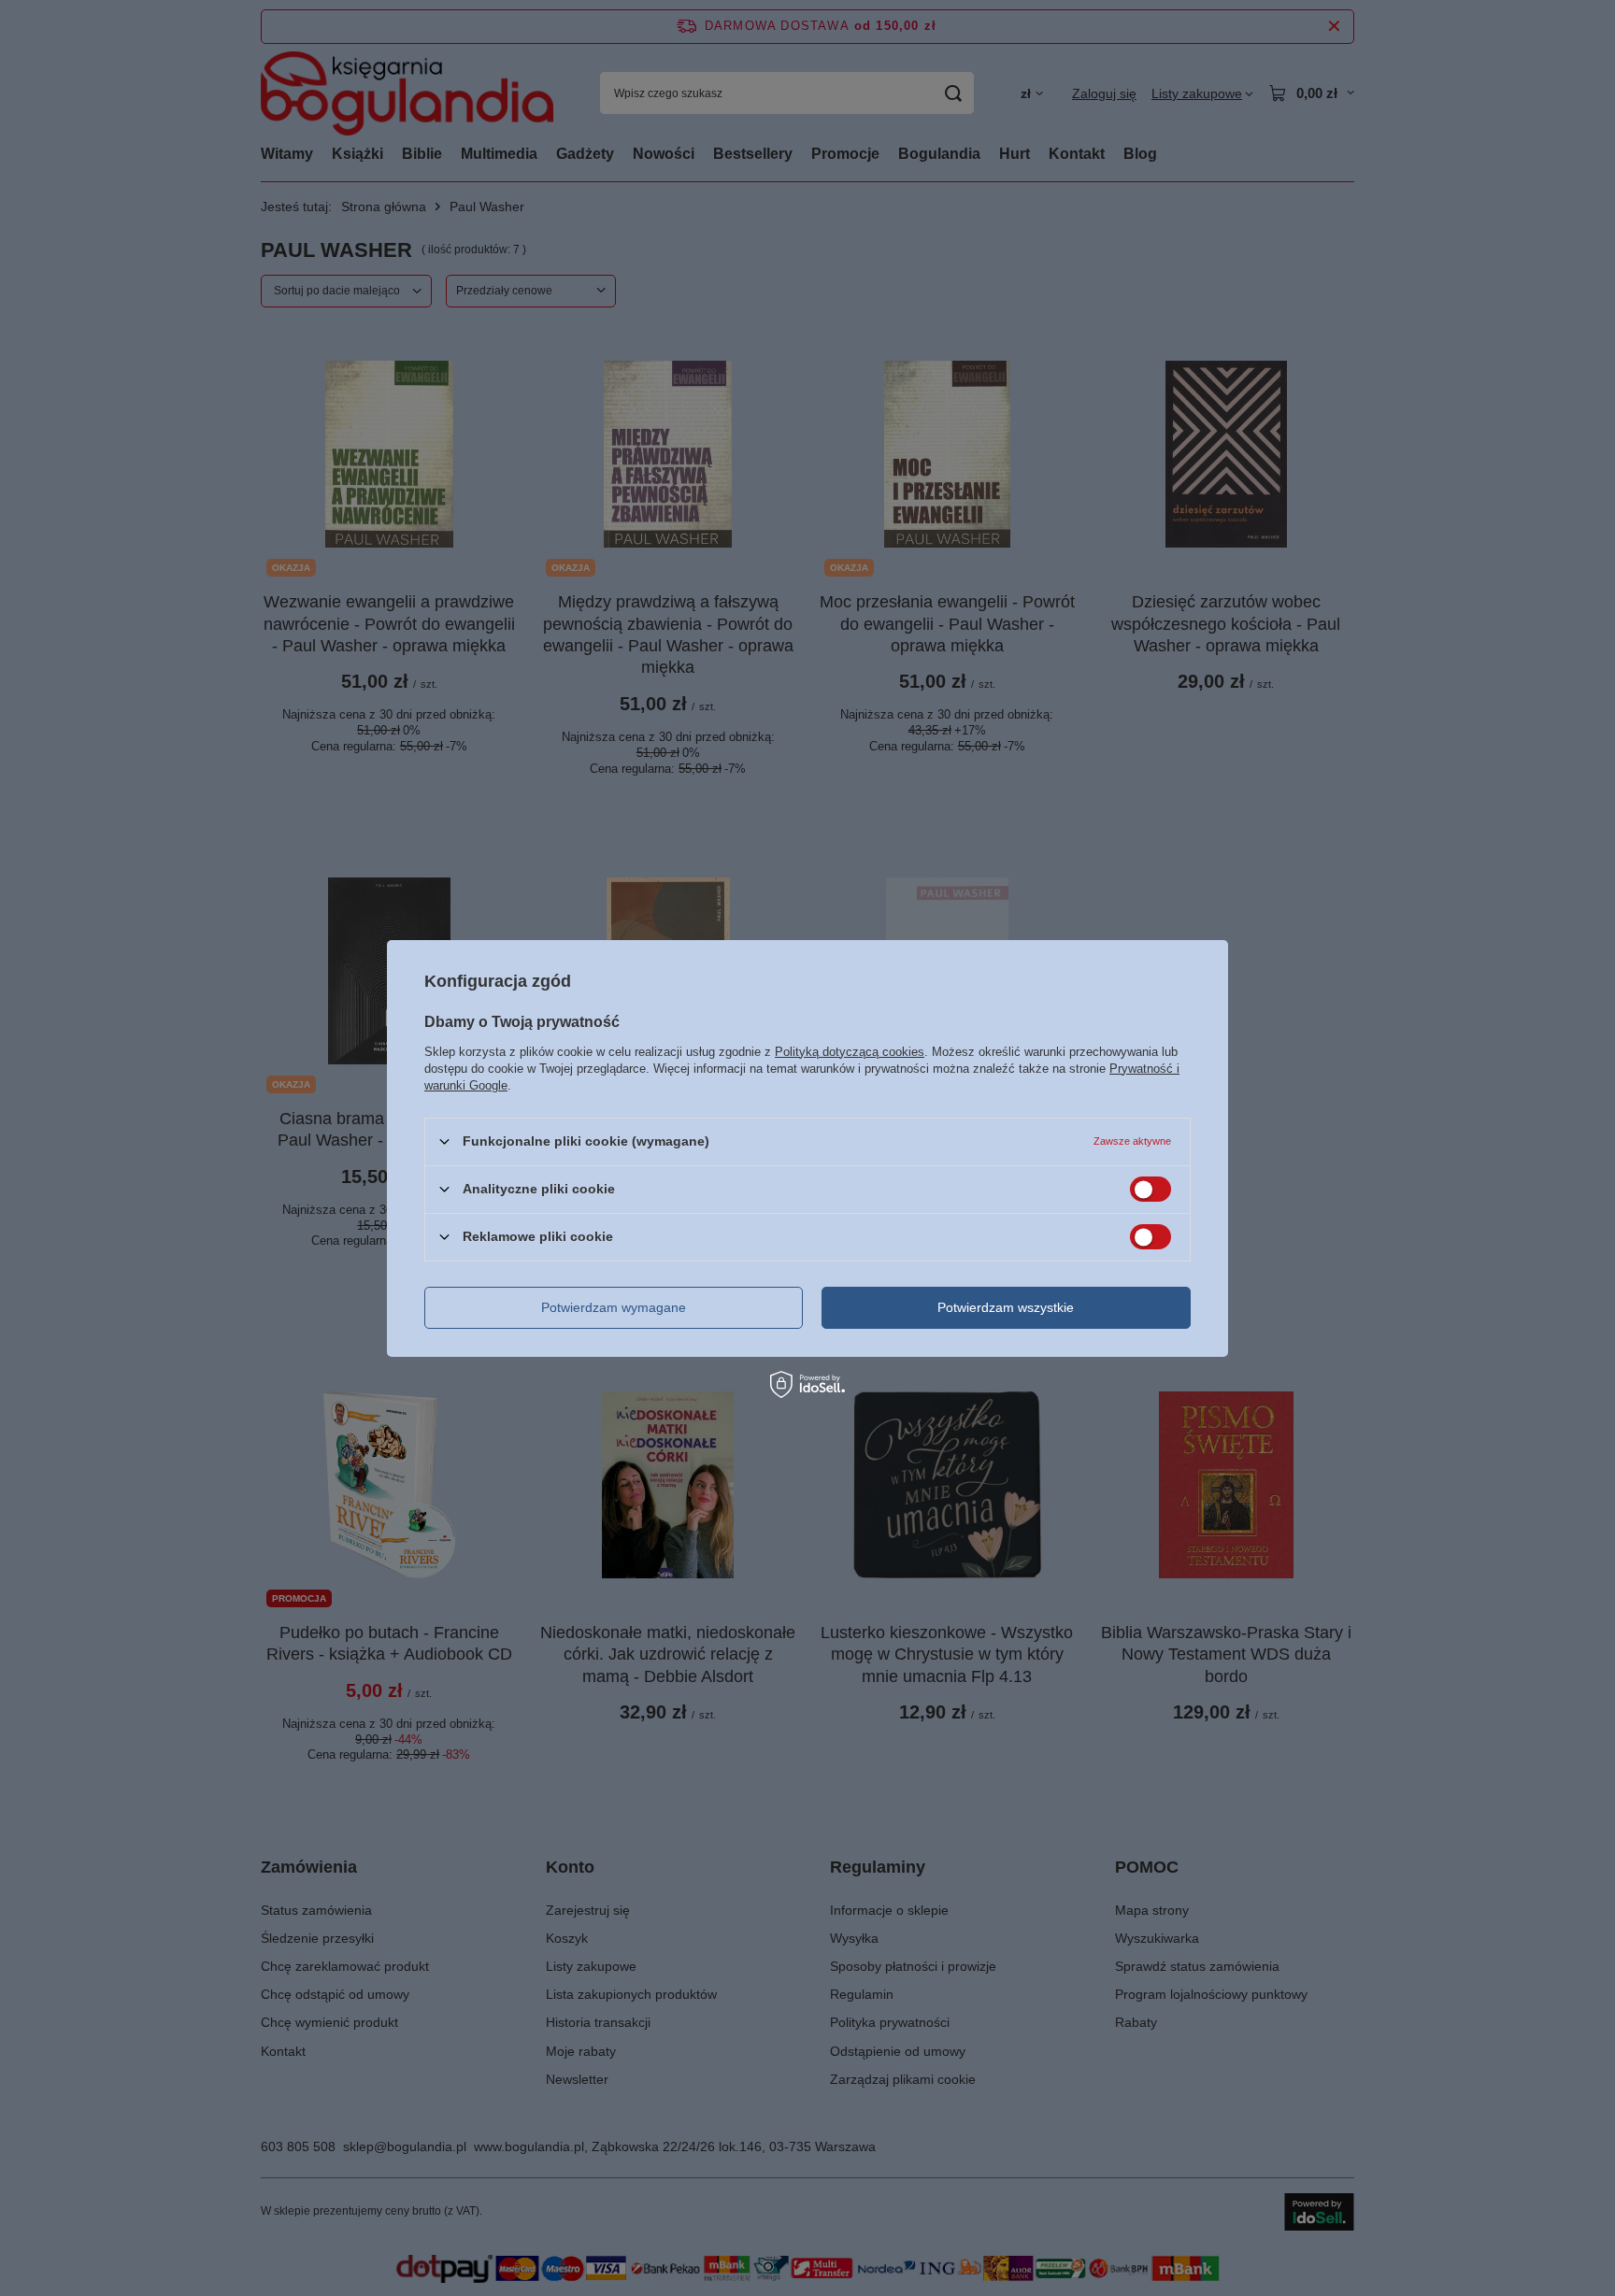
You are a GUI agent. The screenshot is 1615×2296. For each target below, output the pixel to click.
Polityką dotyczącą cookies (850, 1051)
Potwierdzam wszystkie (1006, 1307)
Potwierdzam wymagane (614, 1307)
